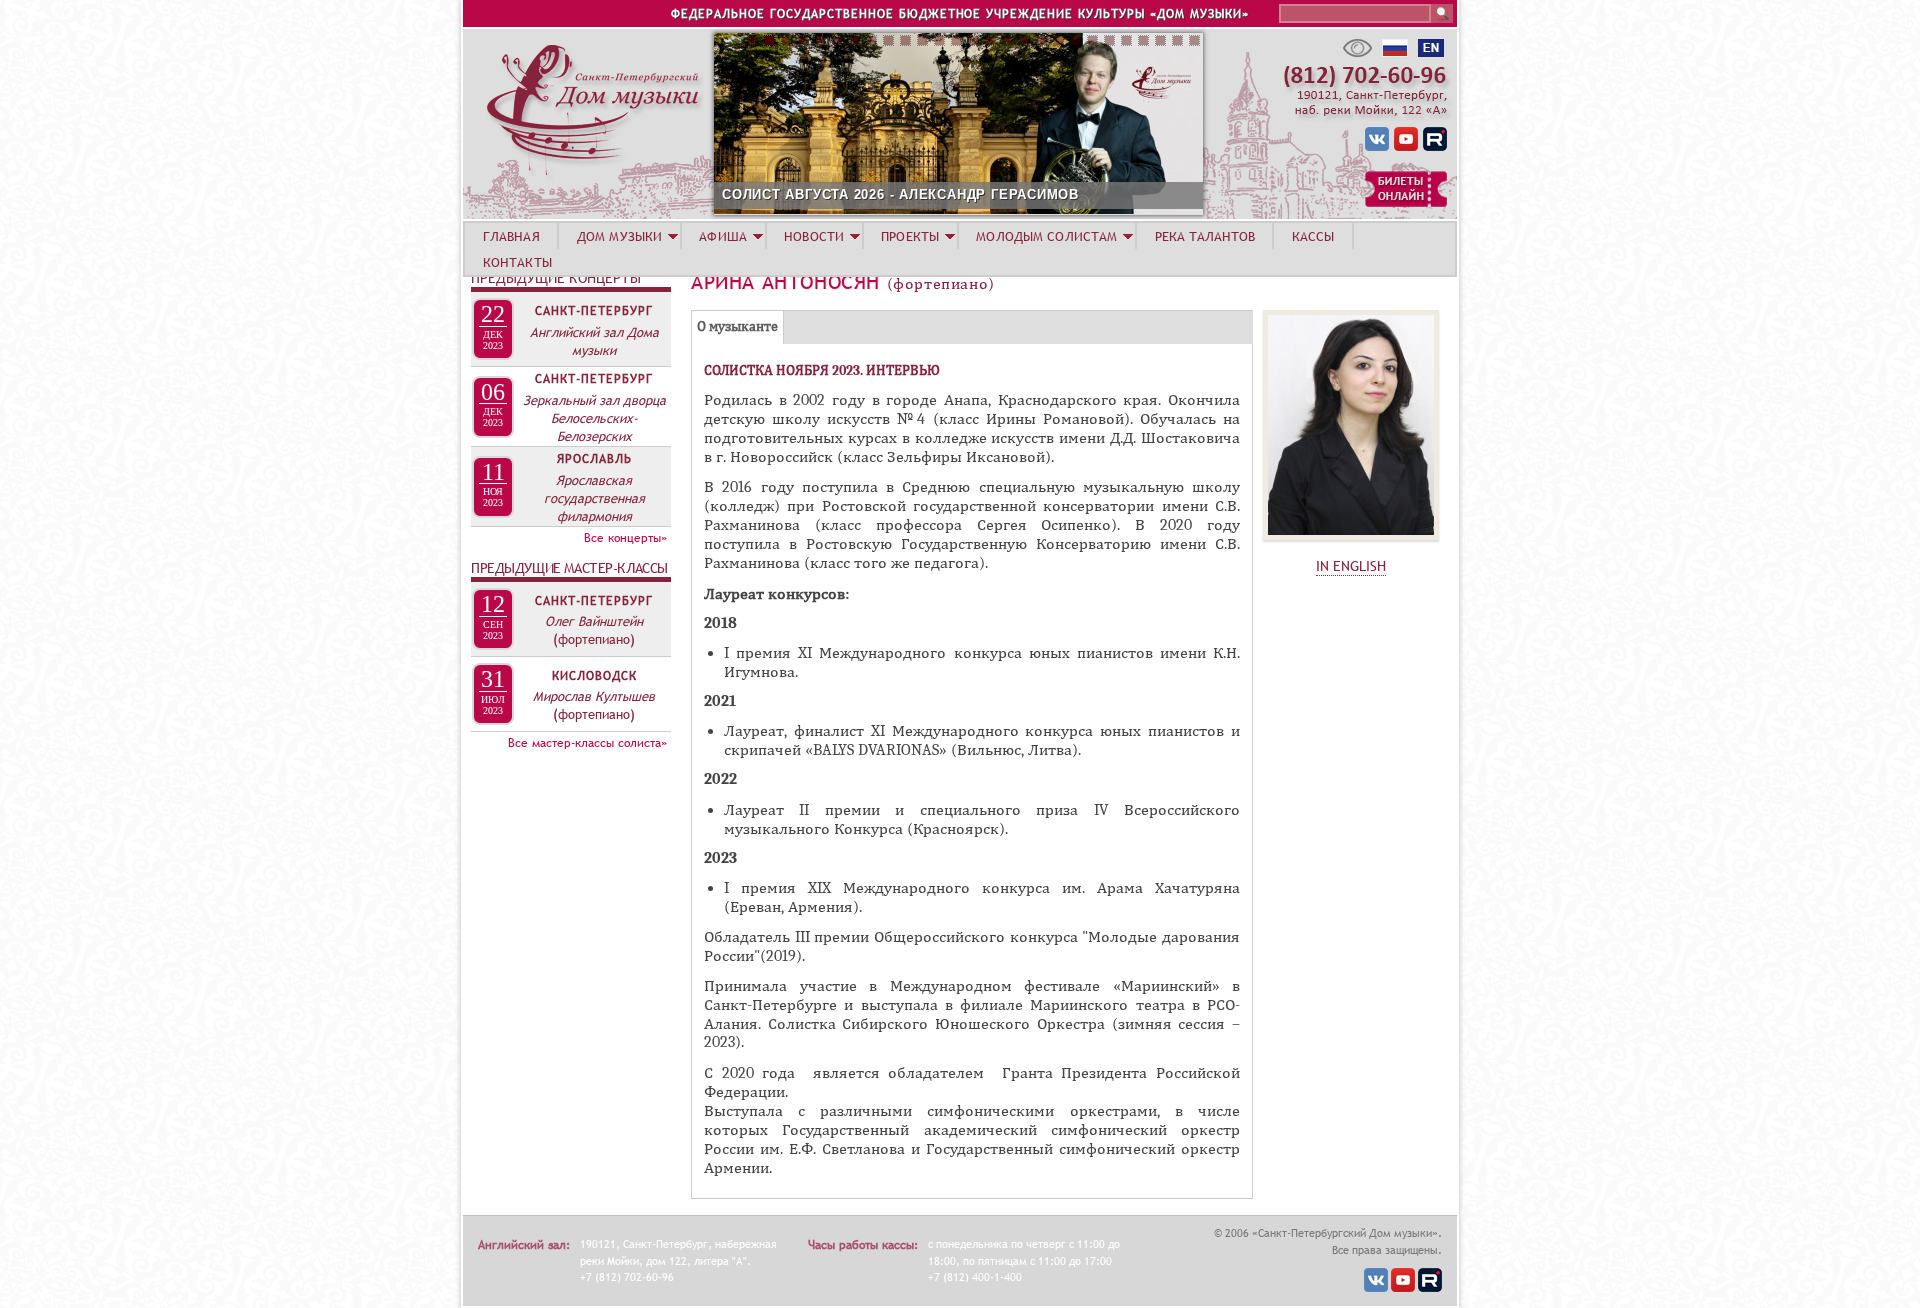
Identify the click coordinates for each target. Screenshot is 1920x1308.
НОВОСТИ (814, 236)
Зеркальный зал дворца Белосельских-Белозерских (594, 418)
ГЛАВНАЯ (511, 236)
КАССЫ (1313, 236)
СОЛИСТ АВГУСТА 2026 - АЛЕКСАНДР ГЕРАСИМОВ (900, 194)
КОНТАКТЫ (517, 262)
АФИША (723, 236)
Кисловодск (594, 676)
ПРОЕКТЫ (910, 236)
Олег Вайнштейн (594, 621)
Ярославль (594, 459)
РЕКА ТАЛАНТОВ (1205, 236)
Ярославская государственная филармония (594, 498)
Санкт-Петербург (594, 311)
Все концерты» (625, 538)
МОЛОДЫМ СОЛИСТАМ (1046, 236)
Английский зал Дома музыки (594, 341)
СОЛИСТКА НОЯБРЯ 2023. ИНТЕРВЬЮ (822, 370)
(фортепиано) (594, 639)
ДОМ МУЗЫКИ (619, 236)
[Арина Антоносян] (1351, 545)
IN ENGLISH (1351, 566)
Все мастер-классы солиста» (587, 743)
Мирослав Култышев (594, 696)
